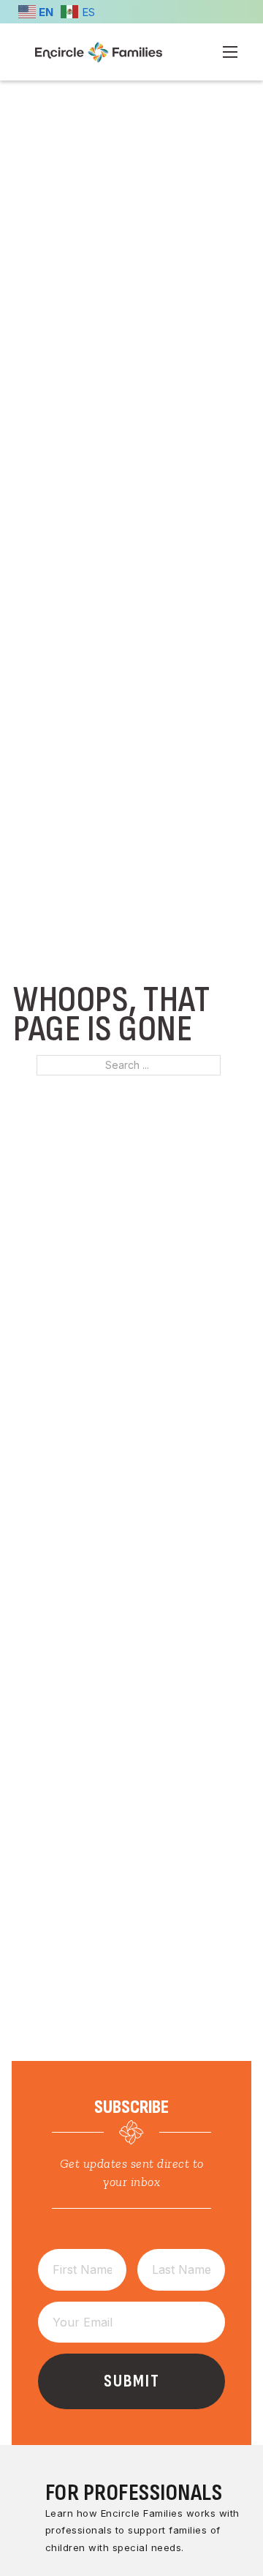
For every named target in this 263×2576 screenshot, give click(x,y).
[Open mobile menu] (230, 52)
